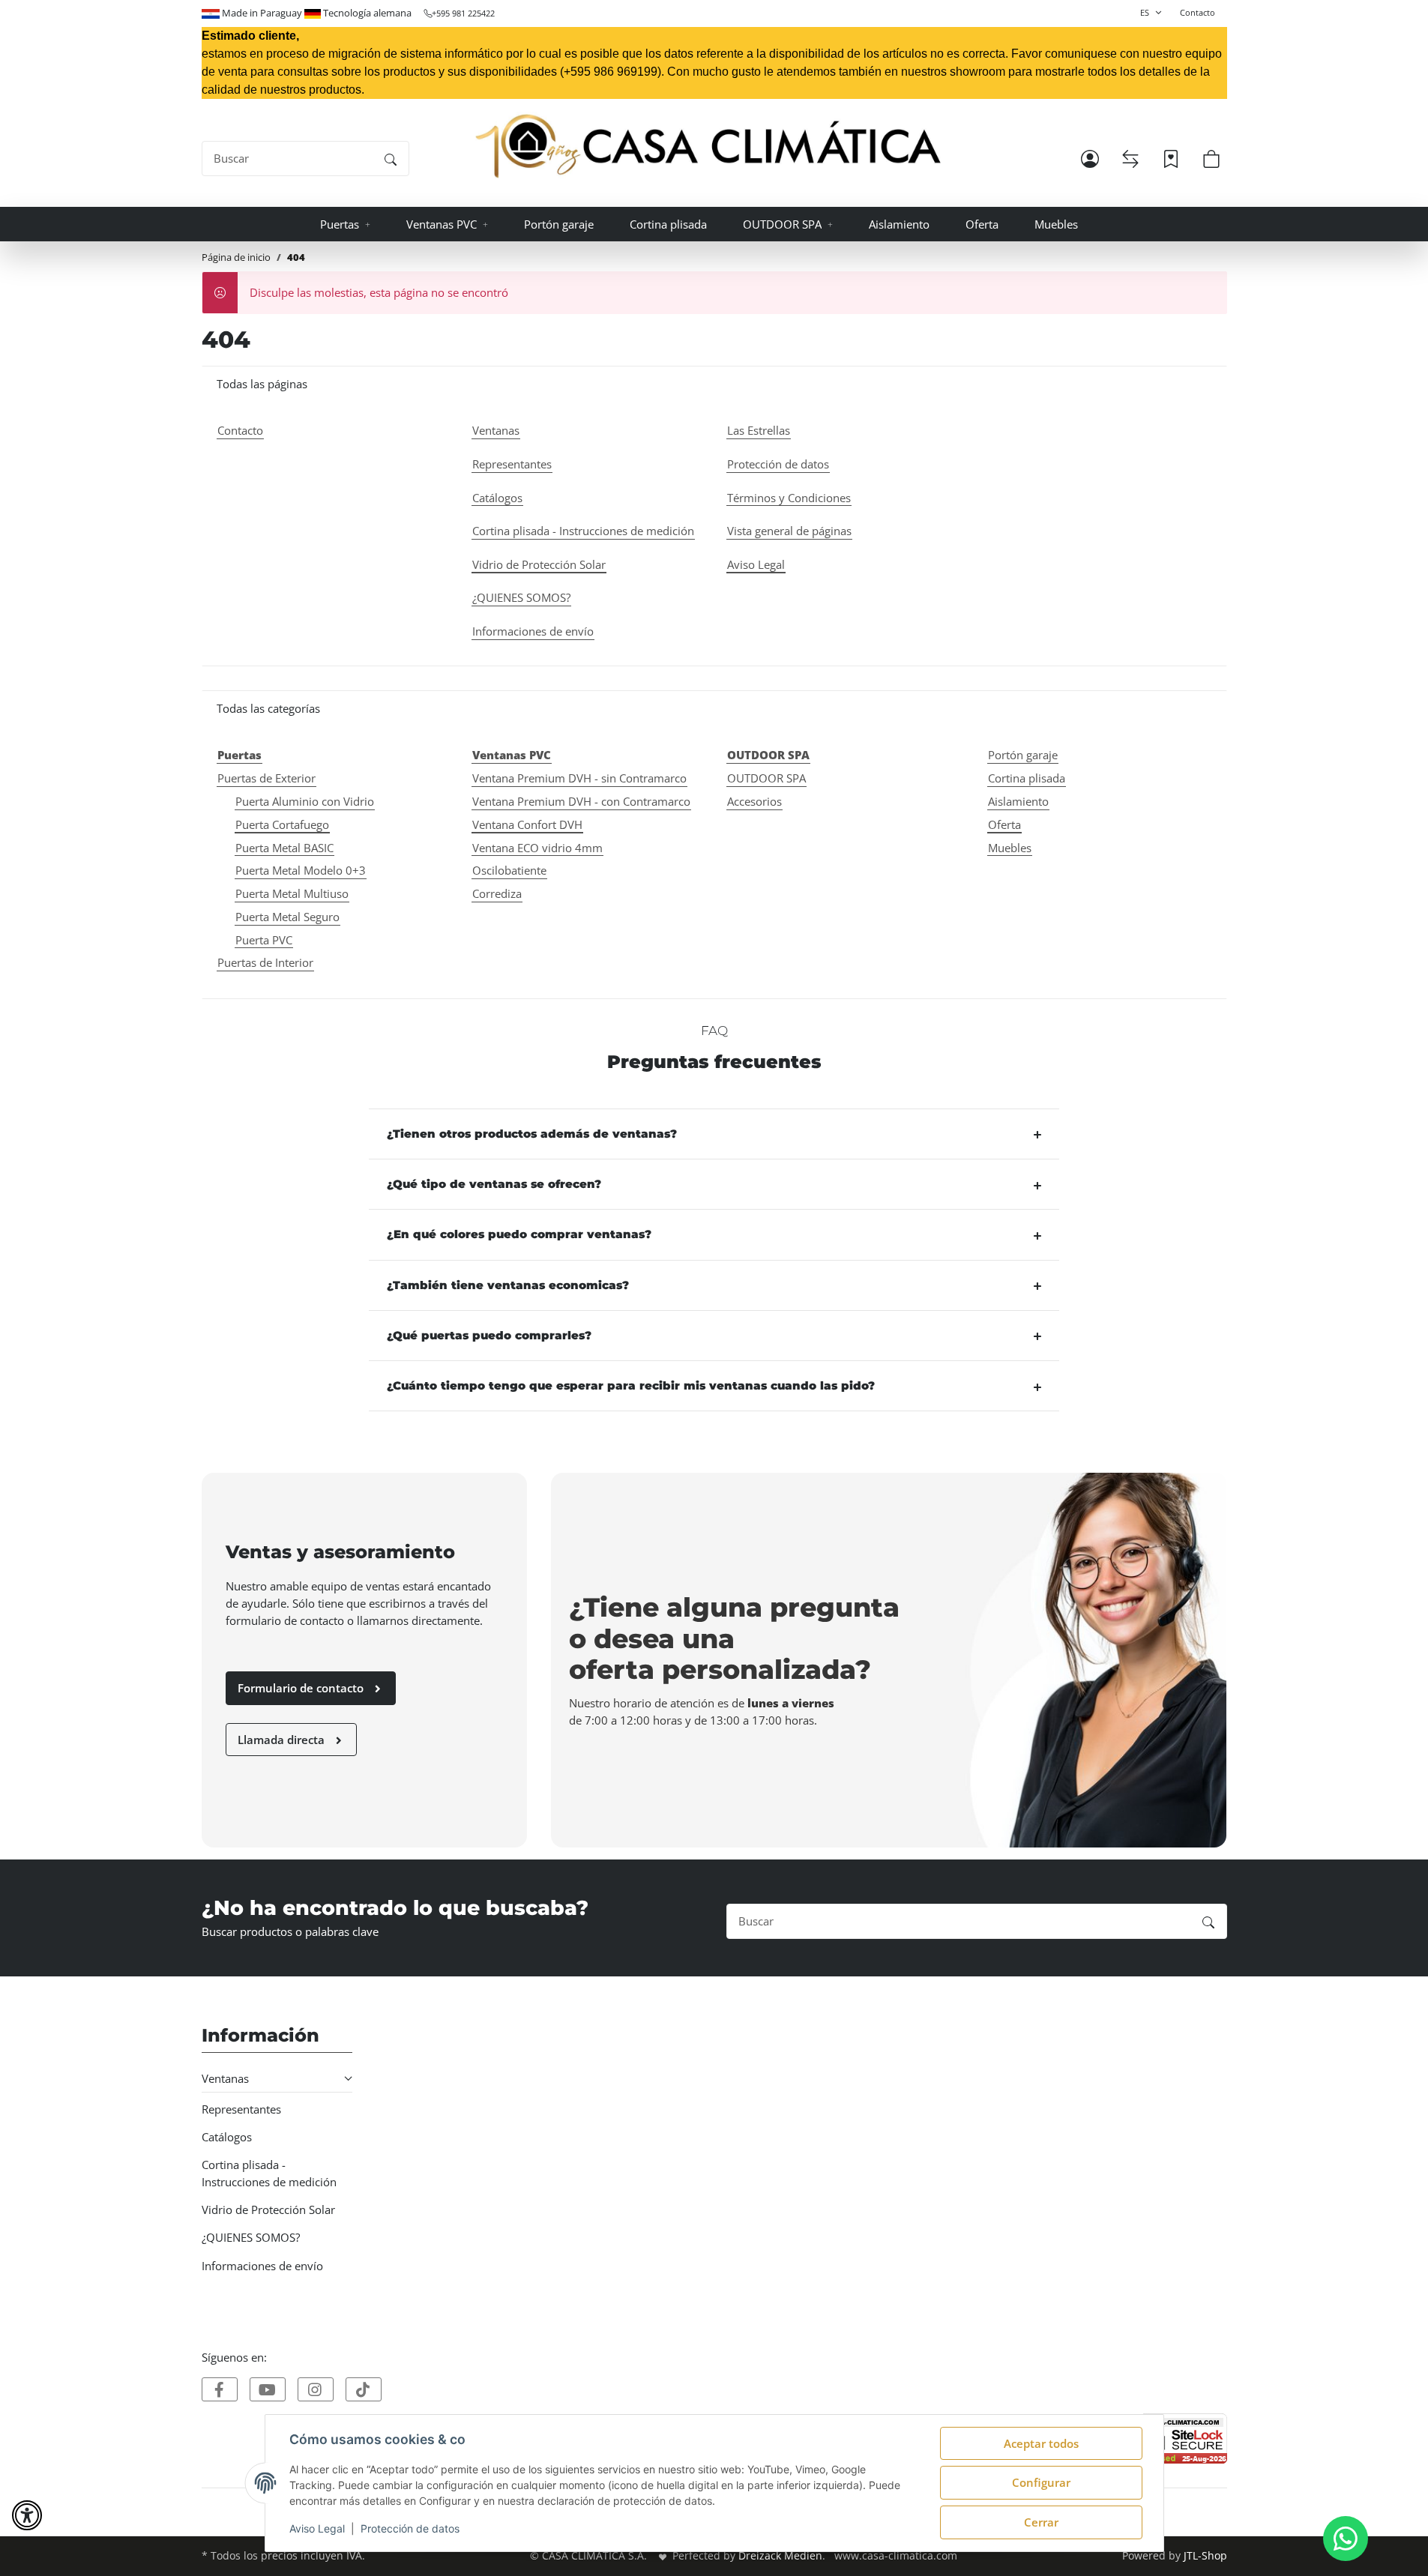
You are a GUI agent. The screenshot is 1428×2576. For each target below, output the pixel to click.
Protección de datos (410, 2528)
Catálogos (227, 2137)
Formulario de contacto (302, 1688)
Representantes (241, 2109)
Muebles (1010, 848)
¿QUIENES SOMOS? (251, 2237)
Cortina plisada (1027, 778)
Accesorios (754, 801)
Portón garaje (1023, 755)
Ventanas (225, 2078)
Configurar (1041, 2482)
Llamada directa (283, 1740)
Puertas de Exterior (266, 778)
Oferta (1004, 824)
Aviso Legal (317, 2528)
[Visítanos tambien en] (220, 2389)
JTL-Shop (1205, 2556)
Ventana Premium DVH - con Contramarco (581, 801)
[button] (1090, 159)
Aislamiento (1018, 801)
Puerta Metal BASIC (284, 848)
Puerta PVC (264, 940)
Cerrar (1041, 2522)
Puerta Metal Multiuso (292, 893)
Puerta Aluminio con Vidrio (305, 801)
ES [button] (1145, 12)
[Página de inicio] (708, 147)
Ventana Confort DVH (527, 824)
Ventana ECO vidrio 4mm (537, 848)
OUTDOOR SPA (766, 778)
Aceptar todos (1041, 2443)
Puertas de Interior (265, 962)
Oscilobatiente (509, 870)
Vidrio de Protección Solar (268, 2209)
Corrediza (497, 893)
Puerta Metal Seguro (287, 917)
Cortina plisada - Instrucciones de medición (269, 2173)
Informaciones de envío (262, 2266)
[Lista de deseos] (1171, 159)
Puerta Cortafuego (282, 824)
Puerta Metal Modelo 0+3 (301, 870)
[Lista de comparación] (1130, 159)
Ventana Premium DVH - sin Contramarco (579, 778)
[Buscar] (391, 159)
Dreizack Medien (780, 2556)
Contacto (1197, 12)
